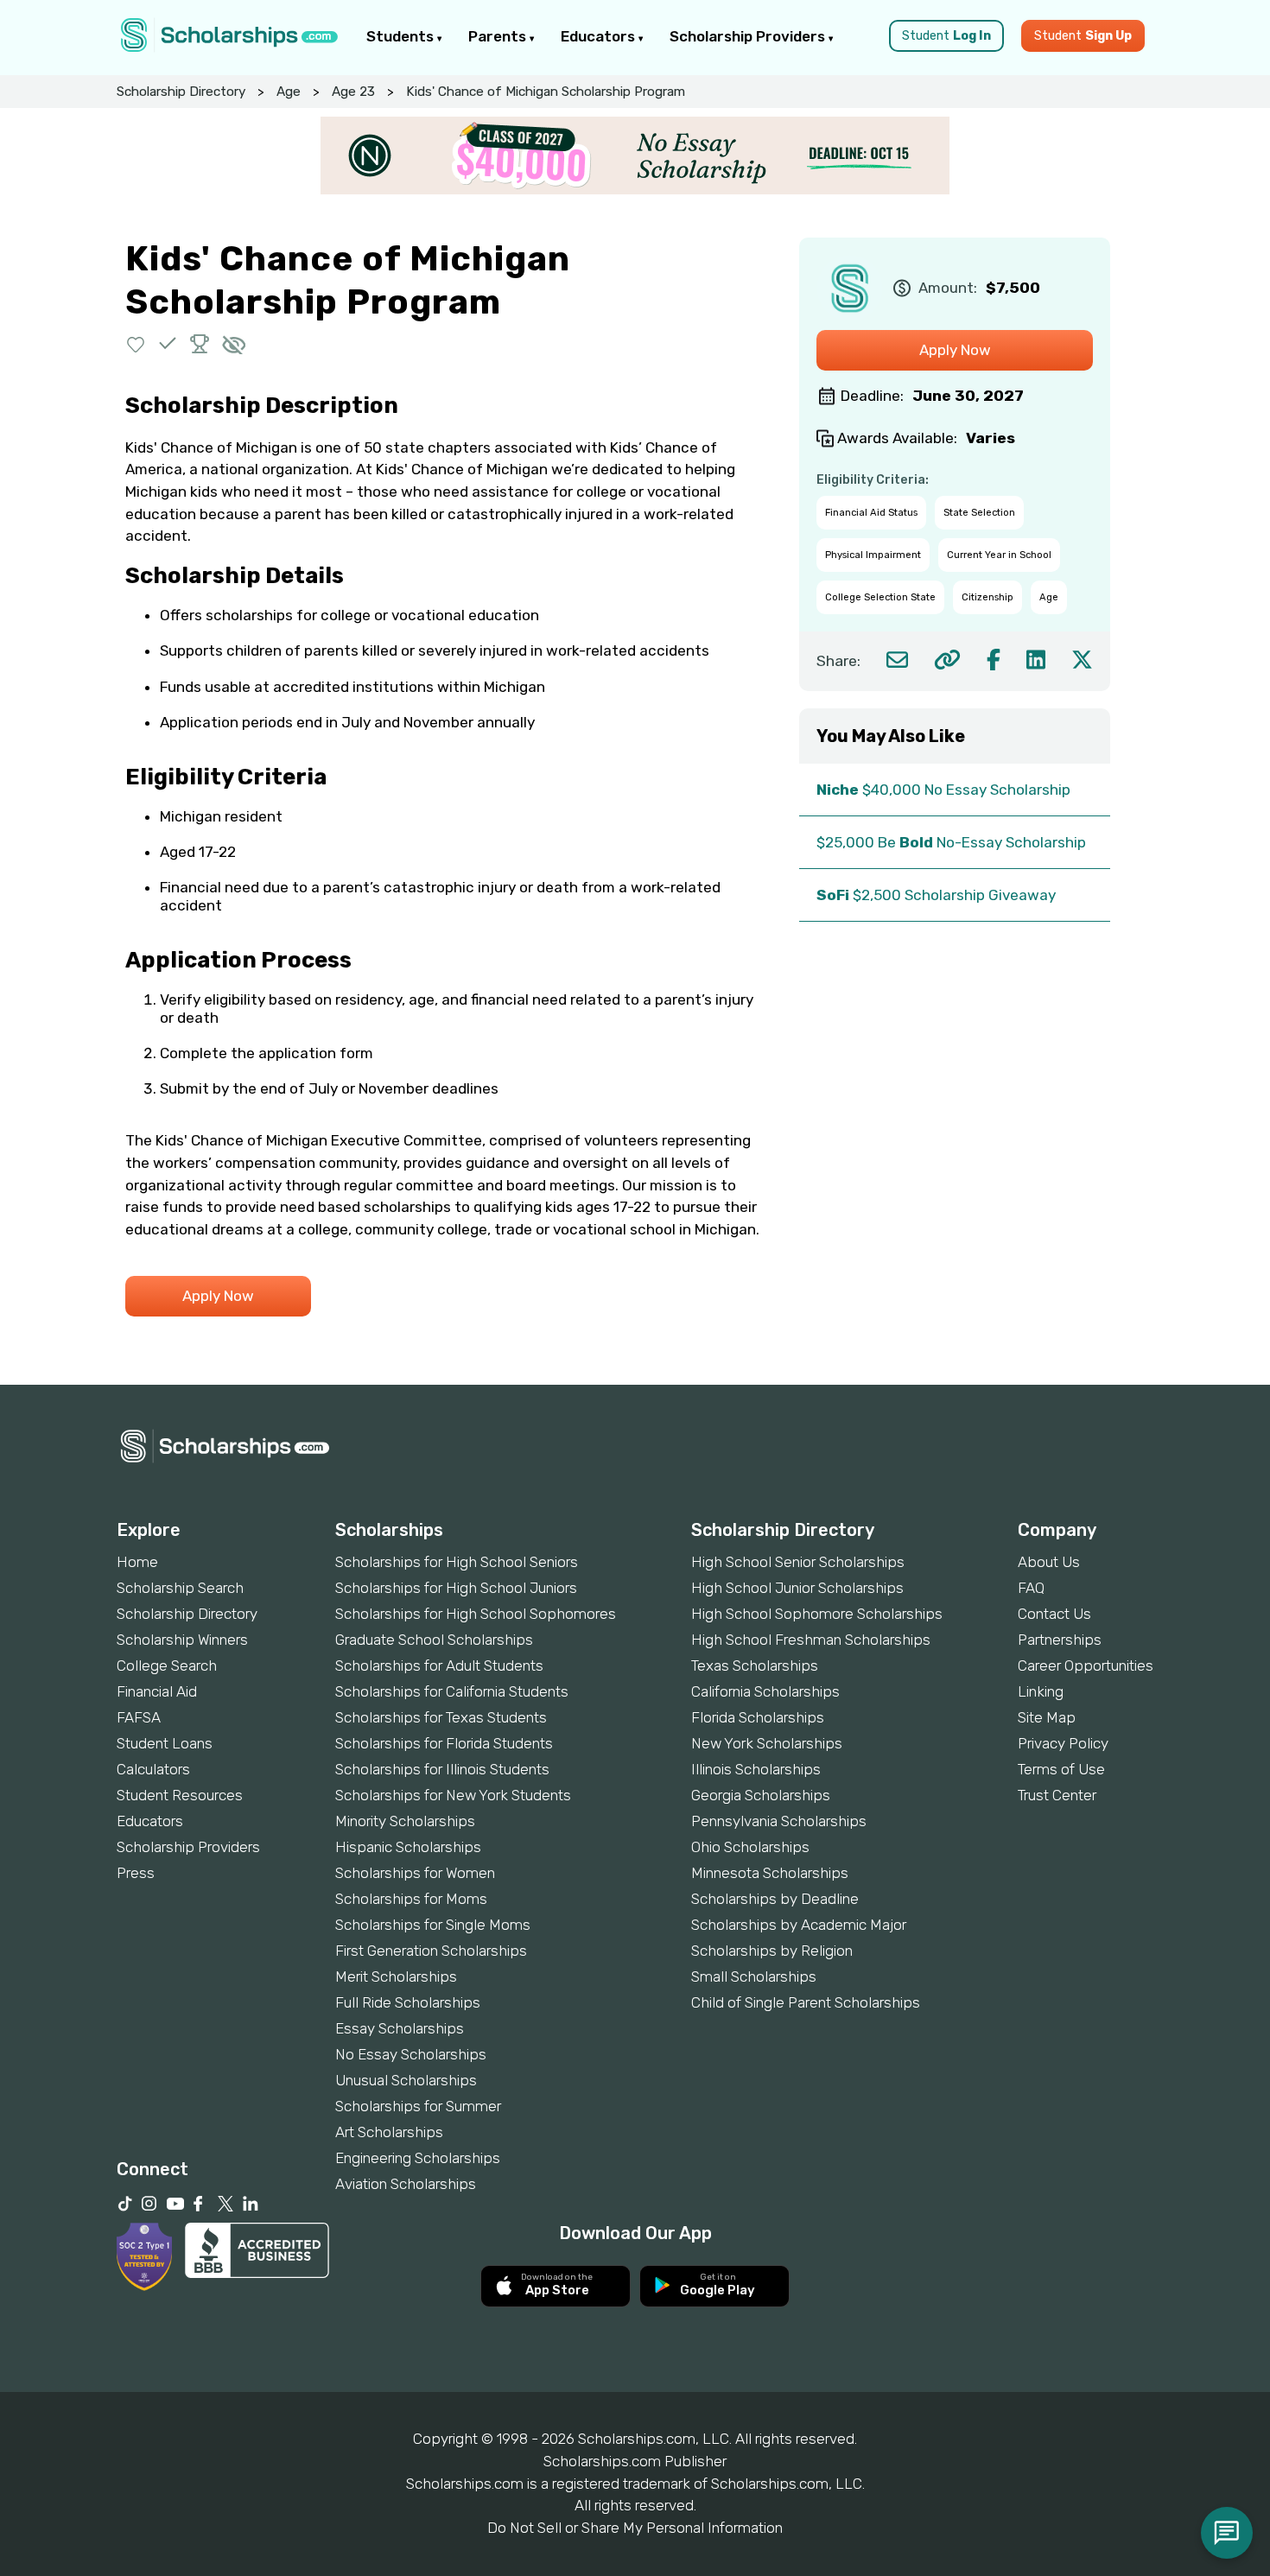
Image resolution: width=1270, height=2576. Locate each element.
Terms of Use (1061, 1769)
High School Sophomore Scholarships (817, 1614)
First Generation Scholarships (431, 1951)
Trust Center (1057, 1795)
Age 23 (353, 92)
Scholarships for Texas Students (441, 1717)
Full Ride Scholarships (408, 2002)
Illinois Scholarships (756, 1769)
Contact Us (1054, 1614)
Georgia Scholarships (761, 1795)
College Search (167, 1666)
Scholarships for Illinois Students (442, 1769)
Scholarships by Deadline (775, 1899)
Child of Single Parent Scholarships (806, 2002)
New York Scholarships (767, 1743)
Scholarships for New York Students (453, 1795)
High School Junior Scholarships (797, 1588)
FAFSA (139, 1717)
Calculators (153, 1769)
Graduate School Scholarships (434, 1640)
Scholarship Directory (181, 92)
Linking (1041, 1691)
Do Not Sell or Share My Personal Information (635, 2528)
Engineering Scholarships (418, 2158)
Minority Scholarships (405, 1821)
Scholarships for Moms (411, 1899)
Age (289, 92)
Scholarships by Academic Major (799, 1925)
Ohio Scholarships (750, 1847)
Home (137, 1562)
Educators (600, 36)
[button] (136, 343)
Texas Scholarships (755, 1666)
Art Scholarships (389, 2132)
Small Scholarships (754, 1976)
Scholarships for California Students (452, 1691)
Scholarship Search (180, 1588)
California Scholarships (765, 1691)
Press (136, 1873)
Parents (499, 36)
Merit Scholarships (396, 1976)
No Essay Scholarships (411, 2054)
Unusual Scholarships (406, 2080)
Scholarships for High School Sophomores (476, 1614)
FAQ (1031, 1588)
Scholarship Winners (182, 1640)
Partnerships (1060, 1640)
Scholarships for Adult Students (439, 1666)
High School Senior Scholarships (798, 1562)
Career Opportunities (1086, 1666)
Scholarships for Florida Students (444, 1743)
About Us (1049, 1562)
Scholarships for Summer (418, 2106)
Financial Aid (157, 1691)
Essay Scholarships (400, 2028)
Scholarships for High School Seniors (457, 1562)
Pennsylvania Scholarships (779, 1821)
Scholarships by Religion (772, 1951)
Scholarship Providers (749, 36)
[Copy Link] (947, 660)
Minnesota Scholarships (770, 1873)
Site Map (1047, 1717)
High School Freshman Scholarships (811, 1640)
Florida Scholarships (758, 1717)
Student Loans (165, 1743)
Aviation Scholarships (406, 2184)
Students (402, 36)
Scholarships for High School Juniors (456, 1588)
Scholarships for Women (415, 1873)
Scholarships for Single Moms (433, 1925)
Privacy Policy (1063, 1743)
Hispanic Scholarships (408, 1847)
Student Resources (180, 1795)
